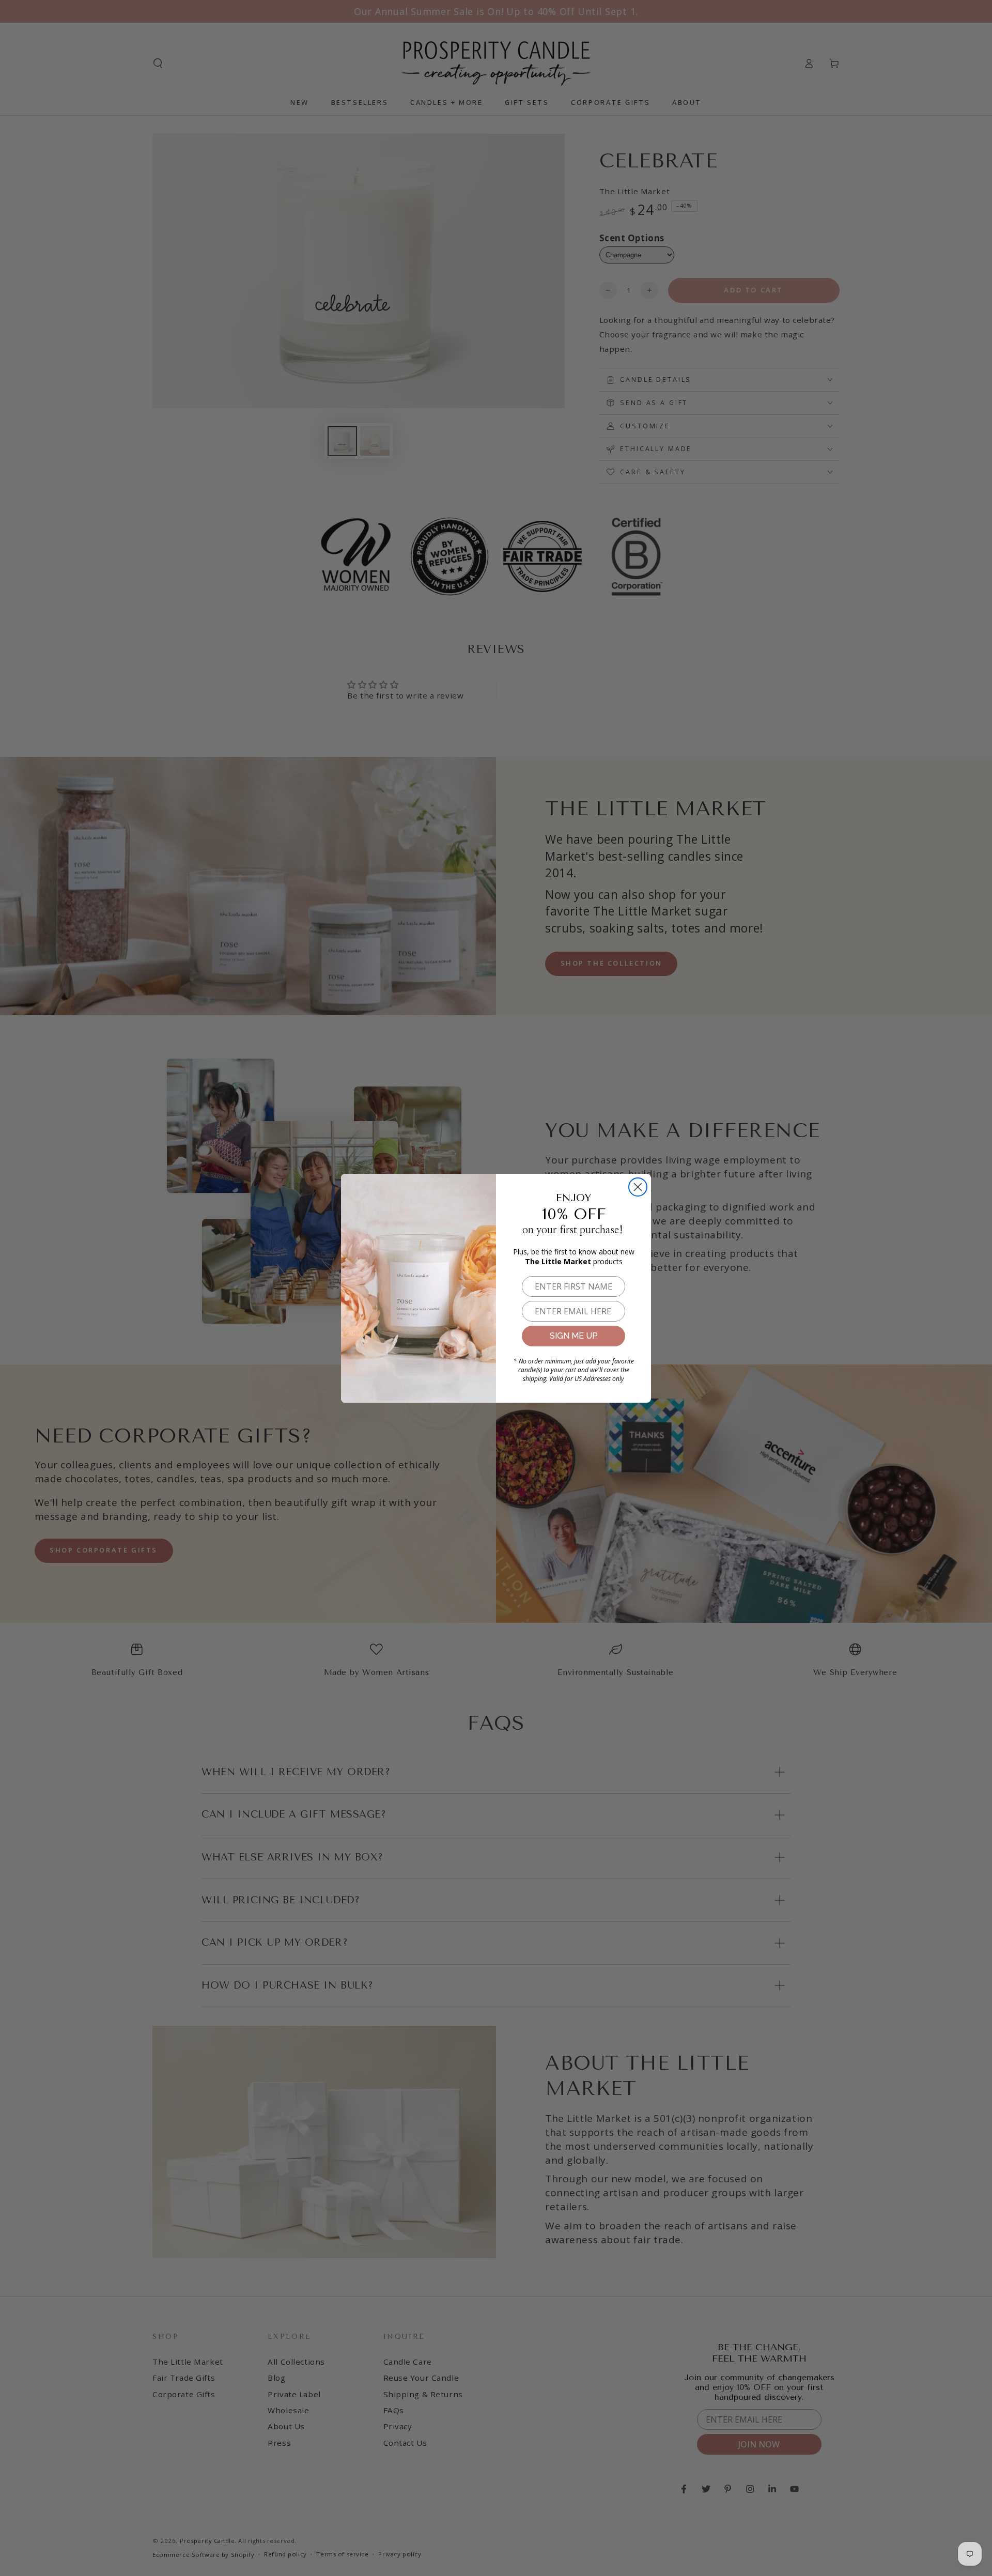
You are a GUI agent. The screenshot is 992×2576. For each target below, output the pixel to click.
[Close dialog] (638, 1187)
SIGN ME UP (574, 1336)
